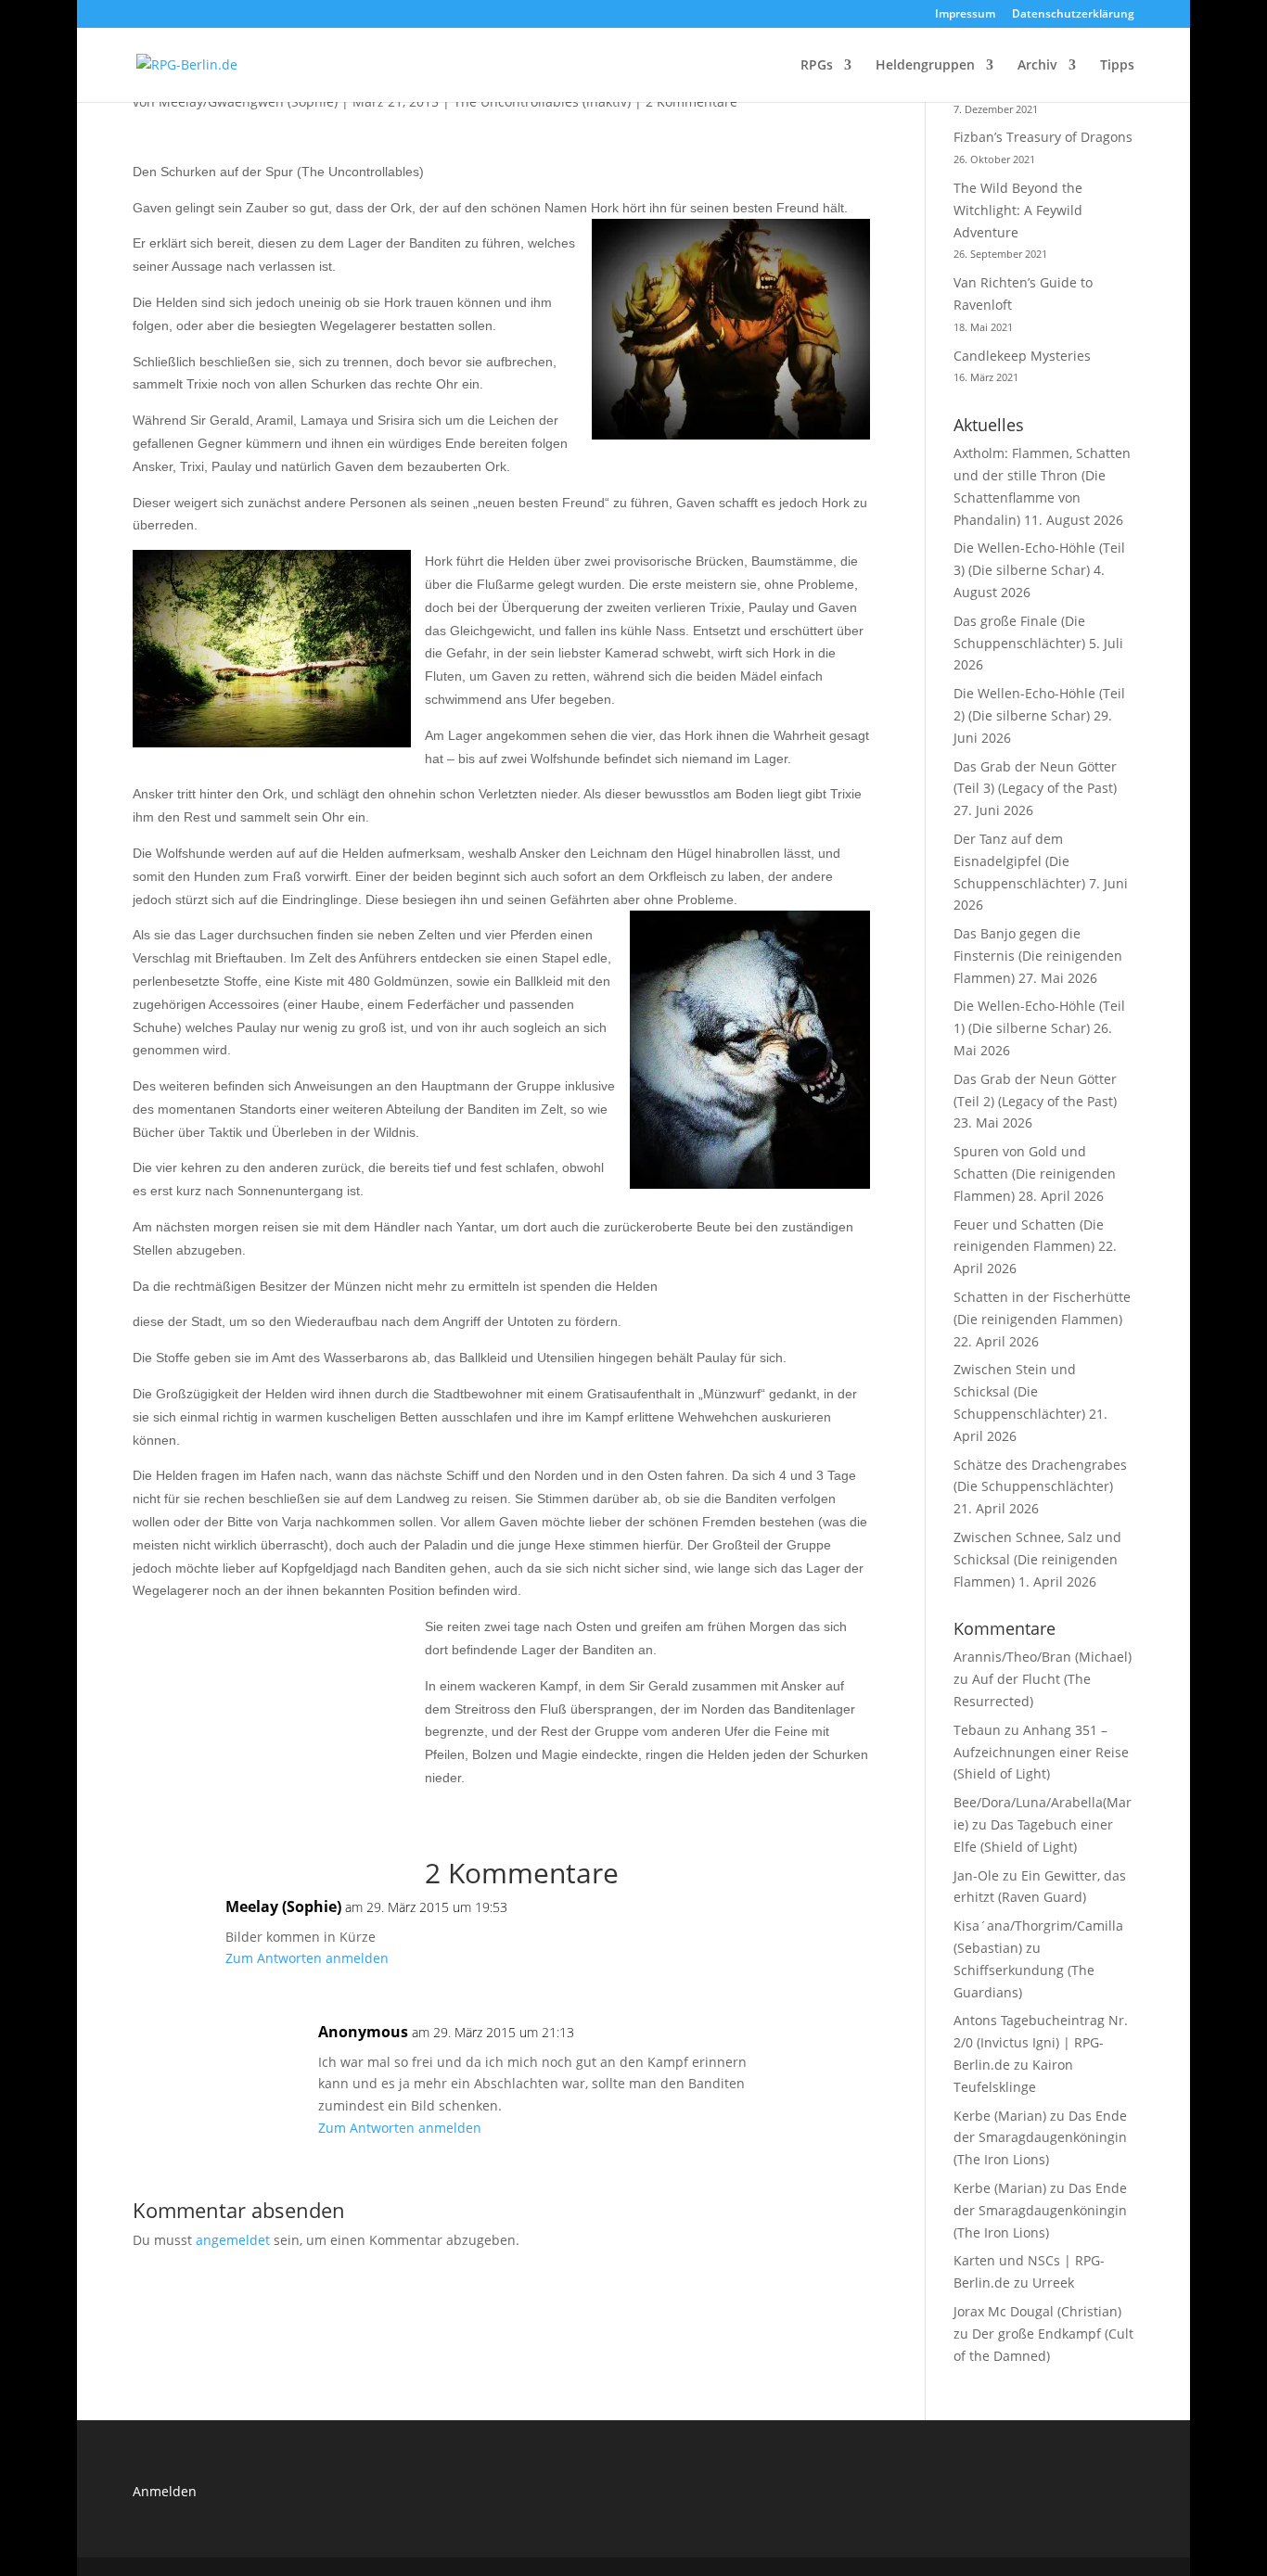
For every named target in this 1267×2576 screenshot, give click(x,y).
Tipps (1117, 66)
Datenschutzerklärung (1073, 15)
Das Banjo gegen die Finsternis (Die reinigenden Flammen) (1038, 956)
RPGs (817, 66)
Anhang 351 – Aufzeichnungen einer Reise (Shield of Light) (1041, 1752)
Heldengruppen (925, 66)
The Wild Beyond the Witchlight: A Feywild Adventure (1018, 210)
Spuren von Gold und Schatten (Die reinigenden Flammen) (1035, 1173)
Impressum (965, 15)
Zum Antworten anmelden (307, 1958)
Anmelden (165, 2491)
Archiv (1037, 66)
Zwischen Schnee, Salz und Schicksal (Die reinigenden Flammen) (1037, 1559)
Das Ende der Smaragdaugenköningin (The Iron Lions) (1040, 2138)
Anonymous (363, 2032)
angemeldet (233, 2240)
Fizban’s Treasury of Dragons (1043, 137)
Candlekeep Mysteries (1022, 356)
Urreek (1053, 2283)
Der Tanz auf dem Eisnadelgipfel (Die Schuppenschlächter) (1019, 861)
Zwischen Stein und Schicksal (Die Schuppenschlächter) (1019, 1391)
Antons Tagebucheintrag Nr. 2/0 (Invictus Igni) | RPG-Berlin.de (1041, 2042)
